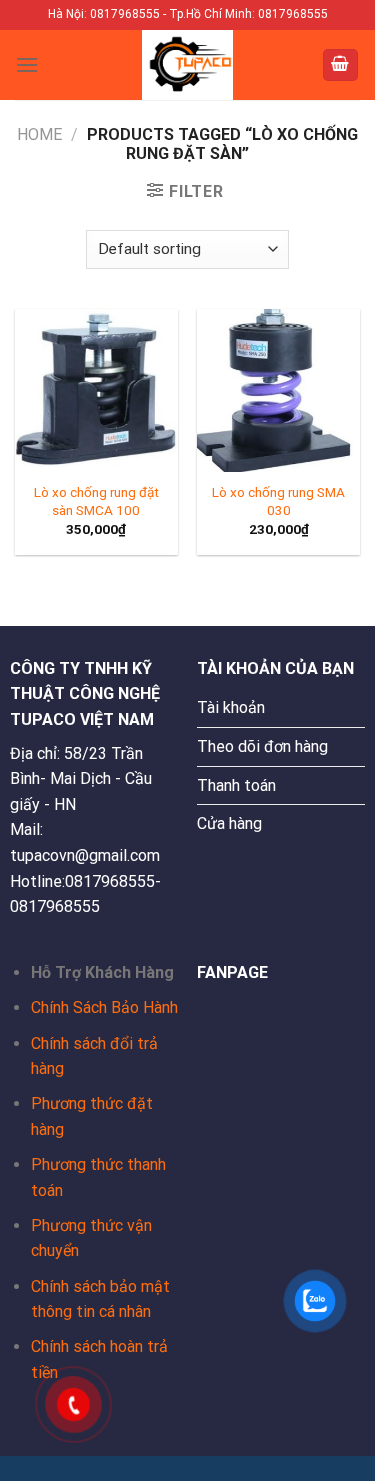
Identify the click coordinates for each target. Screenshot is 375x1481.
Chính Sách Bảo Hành (104, 1007)
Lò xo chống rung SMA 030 (278, 501)
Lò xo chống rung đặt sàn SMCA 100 (96, 501)
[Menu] (27, 64)
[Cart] (341, 65)
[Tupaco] (188, 65)
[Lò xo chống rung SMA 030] (278, 390)
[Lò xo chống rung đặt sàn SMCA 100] (96, 390)
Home (39, 134)
